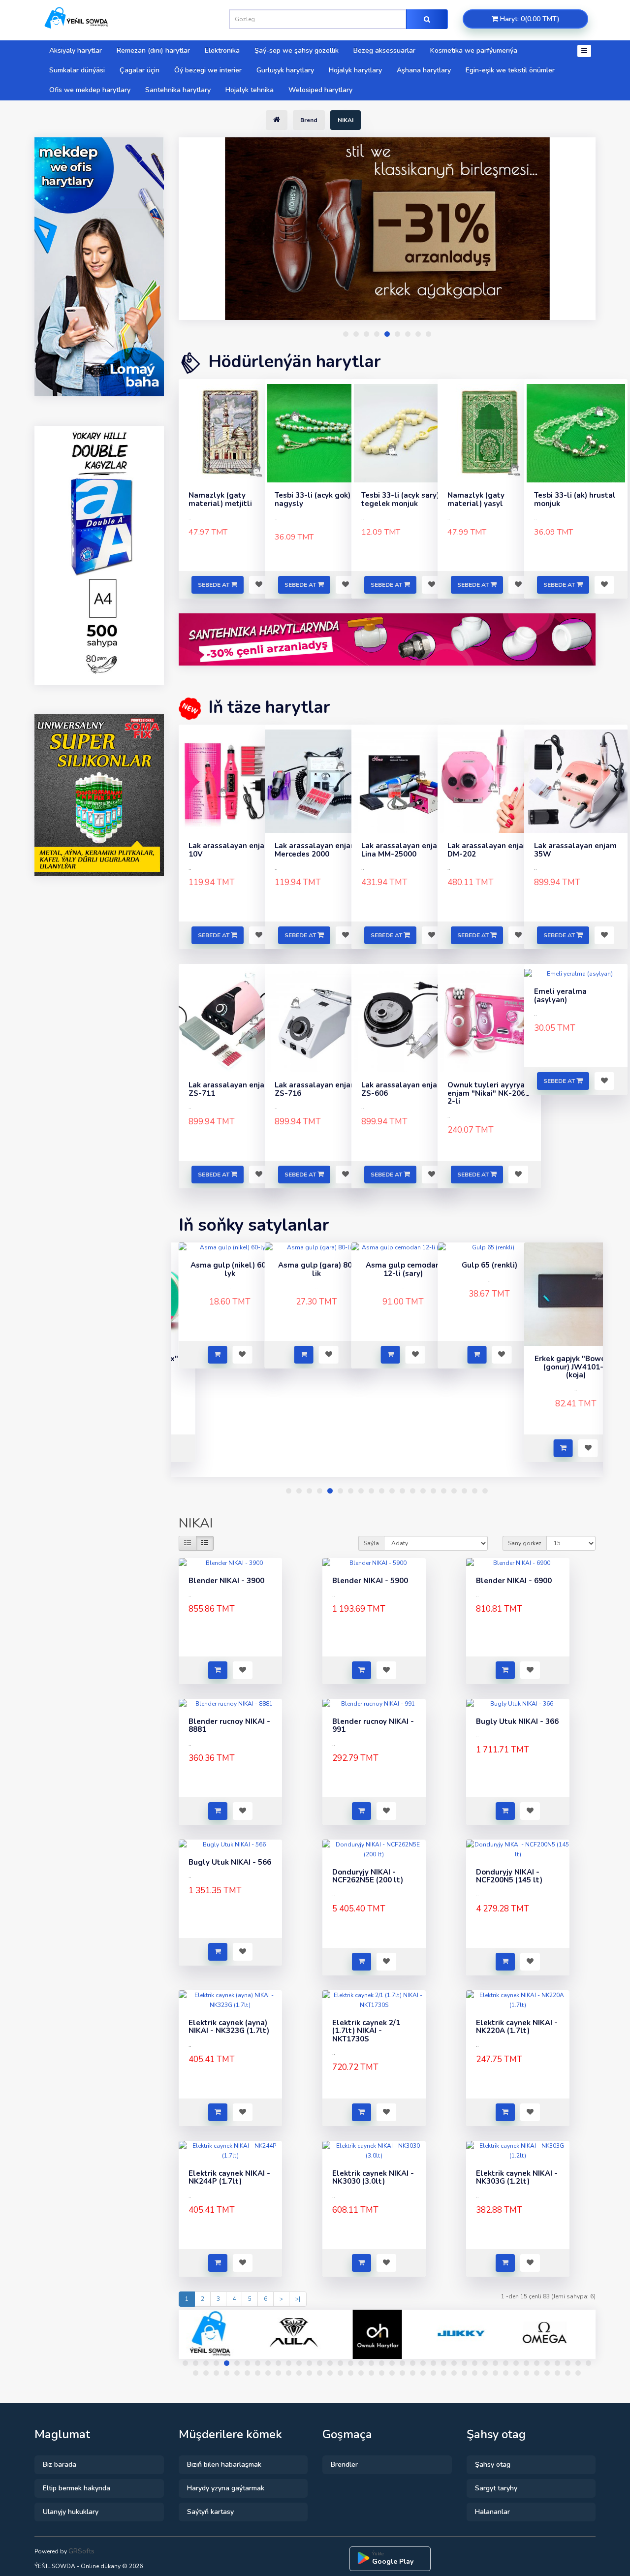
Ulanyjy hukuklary (71, 2512)
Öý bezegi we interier (208, 70)
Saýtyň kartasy (210, 2512)
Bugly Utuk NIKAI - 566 (230, 1862)
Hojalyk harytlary (355, 70)
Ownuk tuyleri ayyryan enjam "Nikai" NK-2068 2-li (488, 1093)
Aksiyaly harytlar (76, 50)
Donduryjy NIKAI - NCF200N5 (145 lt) (509, 1876)
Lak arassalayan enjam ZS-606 (403, 1089)
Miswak (576, 1359)
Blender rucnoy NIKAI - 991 (373, 1726)
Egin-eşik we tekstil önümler (510, 70)
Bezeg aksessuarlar (384, 50)
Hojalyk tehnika (250, 90)
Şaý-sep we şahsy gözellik (297, 50)
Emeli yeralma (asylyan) (560, 996)
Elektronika (222, 50)
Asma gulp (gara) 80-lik (230, 1269)
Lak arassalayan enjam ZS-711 (230, 1089)
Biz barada (60, 2465)
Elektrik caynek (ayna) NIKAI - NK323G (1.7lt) (229, 2027)
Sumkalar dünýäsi (77, 70)
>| (298, 2299)
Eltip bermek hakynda (77, 2488)
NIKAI (346, 120)
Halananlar (492, 2512)
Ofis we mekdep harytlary (90, 90)
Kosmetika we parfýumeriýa (474, 50)
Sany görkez (525, 1543)
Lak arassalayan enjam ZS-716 (316, 1089)
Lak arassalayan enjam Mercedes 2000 (316, 850)
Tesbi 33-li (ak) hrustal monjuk (575, 499)
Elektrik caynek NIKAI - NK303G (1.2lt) (517, 2178)
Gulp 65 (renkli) (403, 1265)
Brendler (344, 2465)
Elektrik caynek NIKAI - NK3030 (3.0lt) (373, 2178)
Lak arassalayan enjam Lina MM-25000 (403, 850)
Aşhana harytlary (424, 70)
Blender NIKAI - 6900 (514, 1581)
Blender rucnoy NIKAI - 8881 (229, 1726)
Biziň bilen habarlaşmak (224, 2465)
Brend (309, 120)
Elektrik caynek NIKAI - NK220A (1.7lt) (517, 2027)
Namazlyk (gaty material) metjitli (220, 499)
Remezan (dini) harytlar (153, 50)
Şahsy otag (493, 2465)
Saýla (371, 1543)
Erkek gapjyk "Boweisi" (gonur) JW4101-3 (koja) (489, 1367)
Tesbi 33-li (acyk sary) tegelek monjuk (400, 499)
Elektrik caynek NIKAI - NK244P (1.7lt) (229, 2178)
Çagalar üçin (140, 70)
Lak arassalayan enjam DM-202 (489, 850)
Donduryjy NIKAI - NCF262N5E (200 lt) (368, 1876)
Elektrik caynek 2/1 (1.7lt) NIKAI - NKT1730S (366, 2031)
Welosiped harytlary (320, 90)
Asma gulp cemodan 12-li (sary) (317, 1269)
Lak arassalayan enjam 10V (230, 850)
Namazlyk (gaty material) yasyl (476, 499)
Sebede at (214, 585)
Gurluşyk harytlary (285, 70)
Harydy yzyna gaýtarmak (226, 2488)
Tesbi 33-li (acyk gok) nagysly (313, 499)
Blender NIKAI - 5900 (370, 1581)
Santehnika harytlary (178, 90)
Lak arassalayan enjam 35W (575, 850)
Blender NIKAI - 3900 (226, 1581)
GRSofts (81, 2551)
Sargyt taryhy (496, 2488)
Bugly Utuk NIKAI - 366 (517, 1721)
